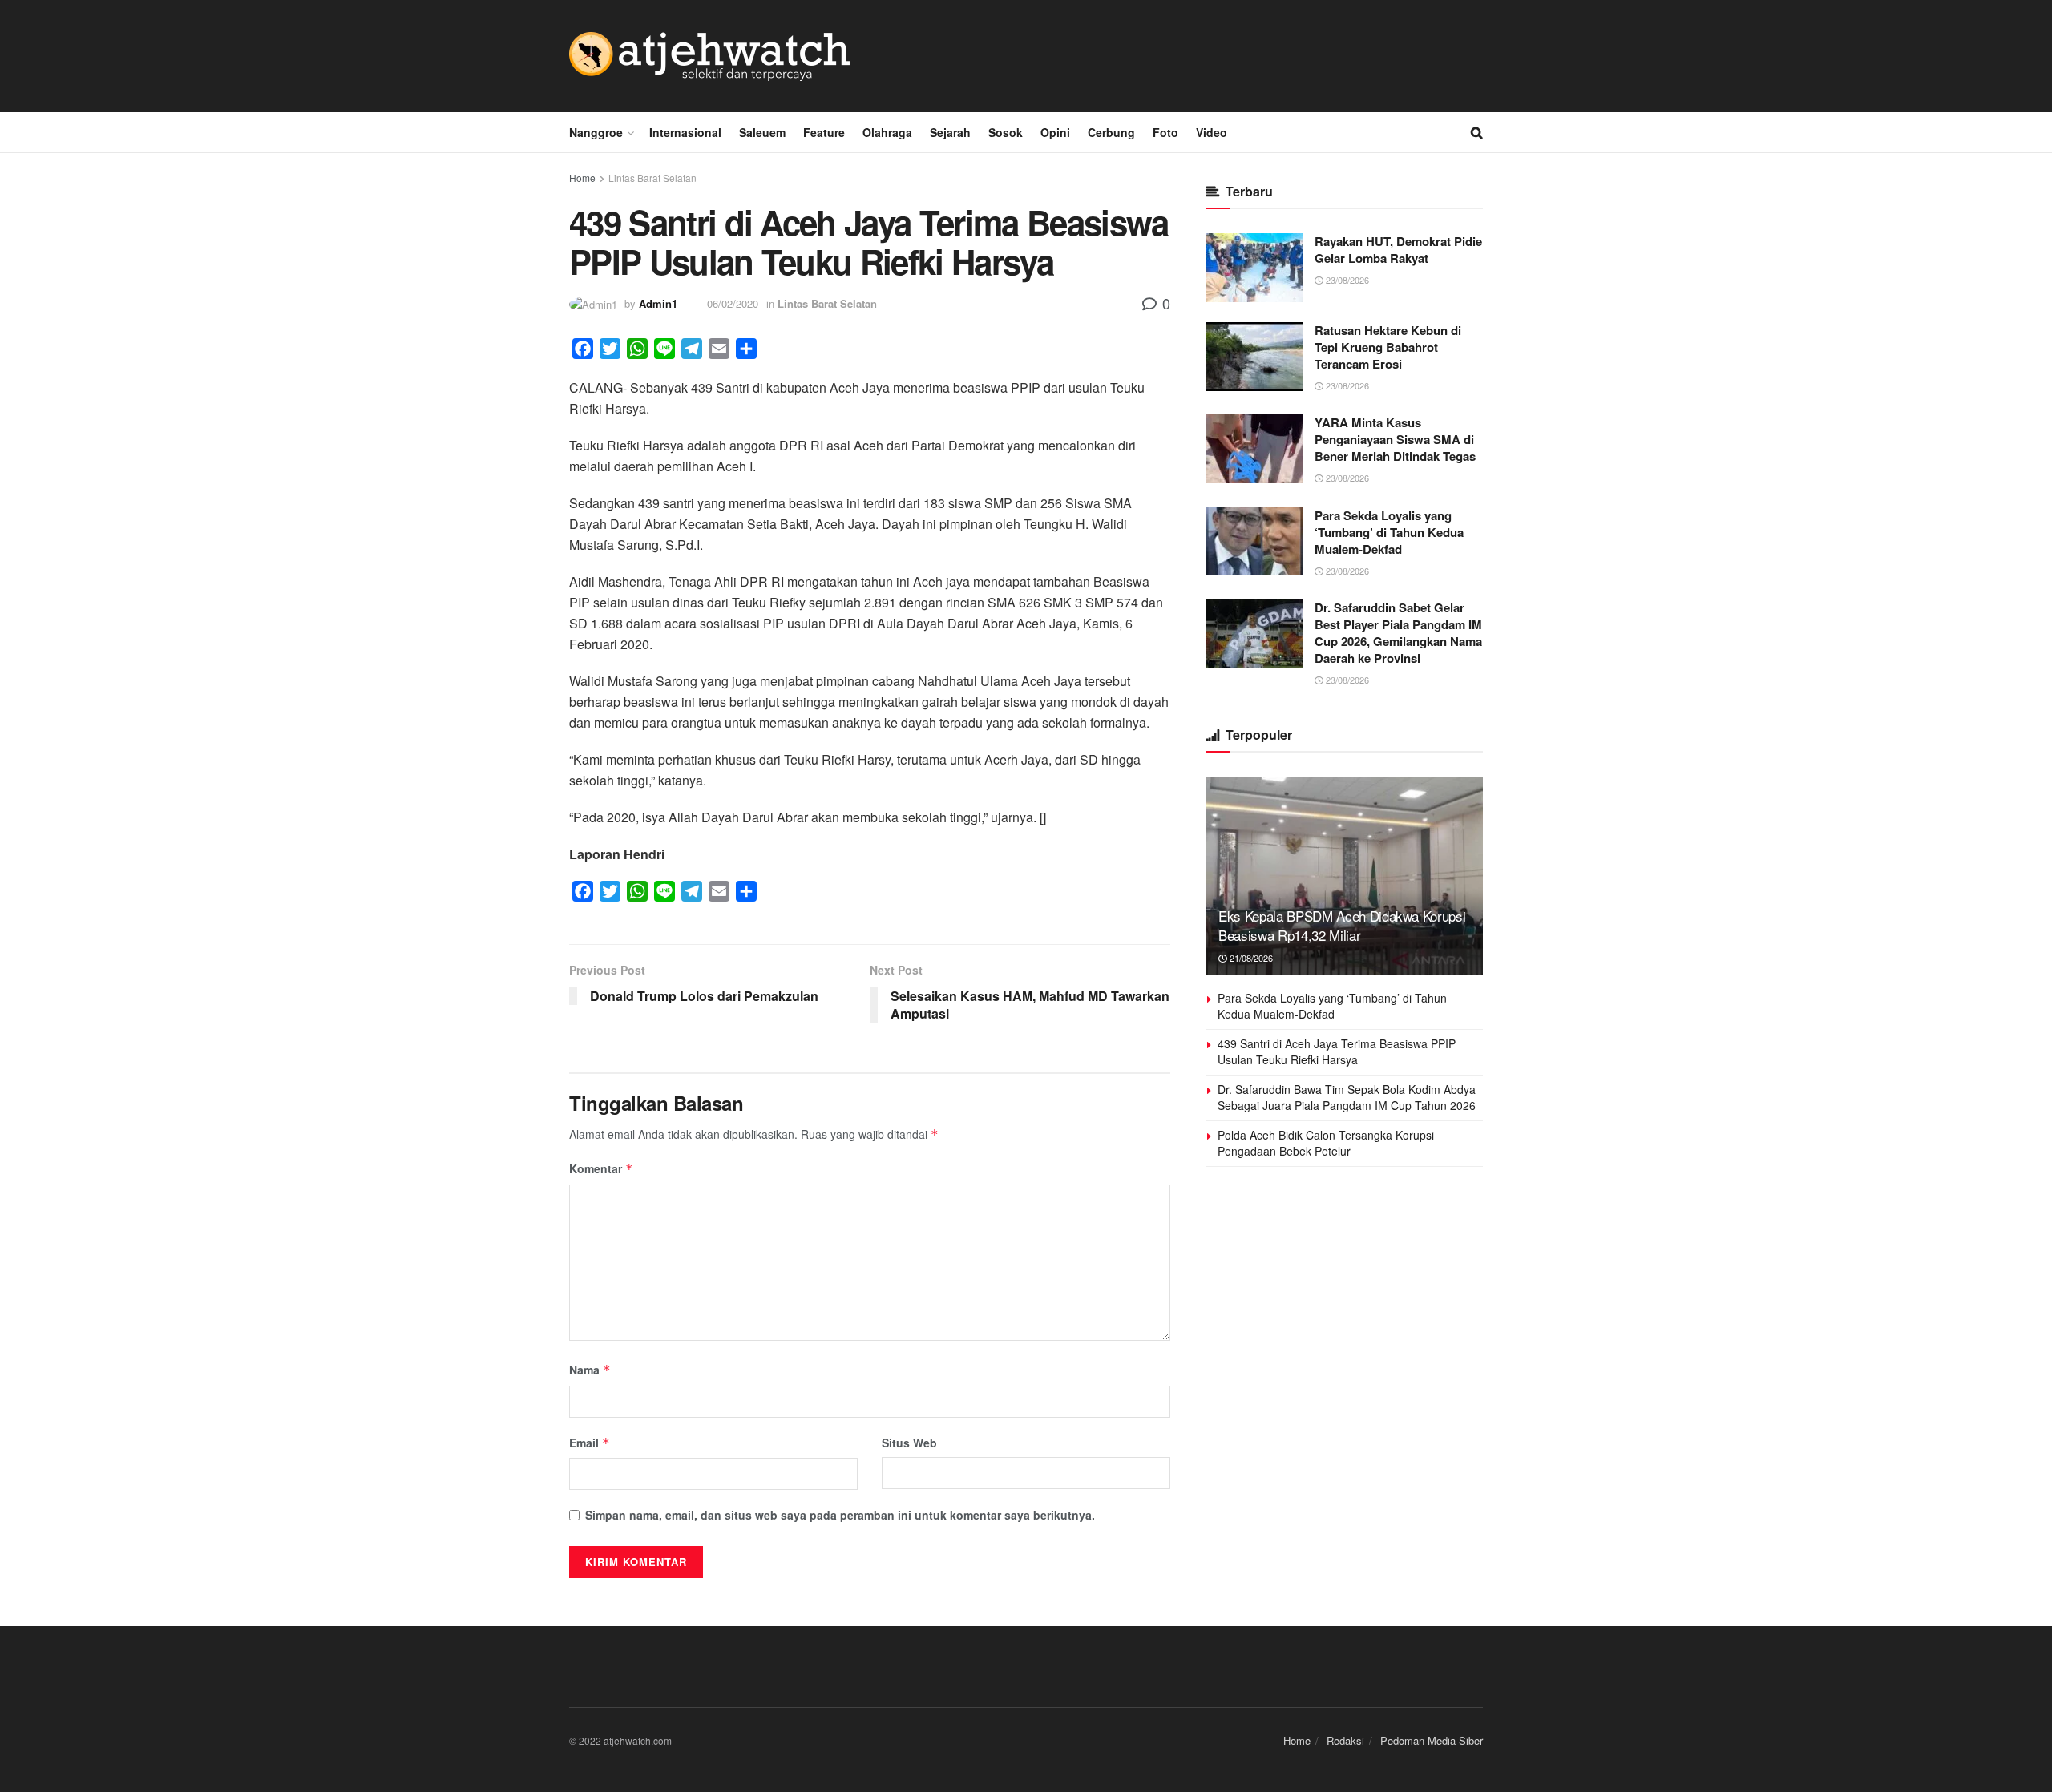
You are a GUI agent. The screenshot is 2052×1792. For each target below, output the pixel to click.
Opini (1055, 132)
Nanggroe (596, 132)
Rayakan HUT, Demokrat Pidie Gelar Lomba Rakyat (1398, 250)
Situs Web (909, 1443)
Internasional (685, 132)
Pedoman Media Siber (1432, 1740)
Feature (824, 132)
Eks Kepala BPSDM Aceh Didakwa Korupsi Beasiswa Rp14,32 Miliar (1342, 925)
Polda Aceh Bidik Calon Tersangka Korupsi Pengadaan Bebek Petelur (1326, 1143)
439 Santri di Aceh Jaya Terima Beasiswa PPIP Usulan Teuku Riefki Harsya (1337, 1051)
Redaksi (1345, 1740)
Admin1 (658, 303)
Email (590, 1443)
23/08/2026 (1346, 280)
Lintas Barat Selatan (652, 178)
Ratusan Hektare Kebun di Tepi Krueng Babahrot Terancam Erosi (1388, 347)
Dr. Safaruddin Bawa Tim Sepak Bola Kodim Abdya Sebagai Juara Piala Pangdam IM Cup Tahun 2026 (1347, 1097)
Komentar (601, 1168)
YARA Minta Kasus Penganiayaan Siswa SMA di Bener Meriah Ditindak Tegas (1395, 439)
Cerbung (1111, 132)
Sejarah (950, 132)
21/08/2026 (1250, 958)
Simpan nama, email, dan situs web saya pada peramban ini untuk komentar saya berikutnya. (840, 1515)
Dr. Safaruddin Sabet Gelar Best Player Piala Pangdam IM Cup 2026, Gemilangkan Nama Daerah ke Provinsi (1398, 633)
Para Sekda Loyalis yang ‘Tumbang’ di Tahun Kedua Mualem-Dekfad (1389, 532)
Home (582, 178)
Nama (590, 1370)
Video (1212, 132)
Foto (1165, 132)
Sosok (1006, 132)
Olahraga (887, 132)
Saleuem (762, 132)
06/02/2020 (733, 303)
